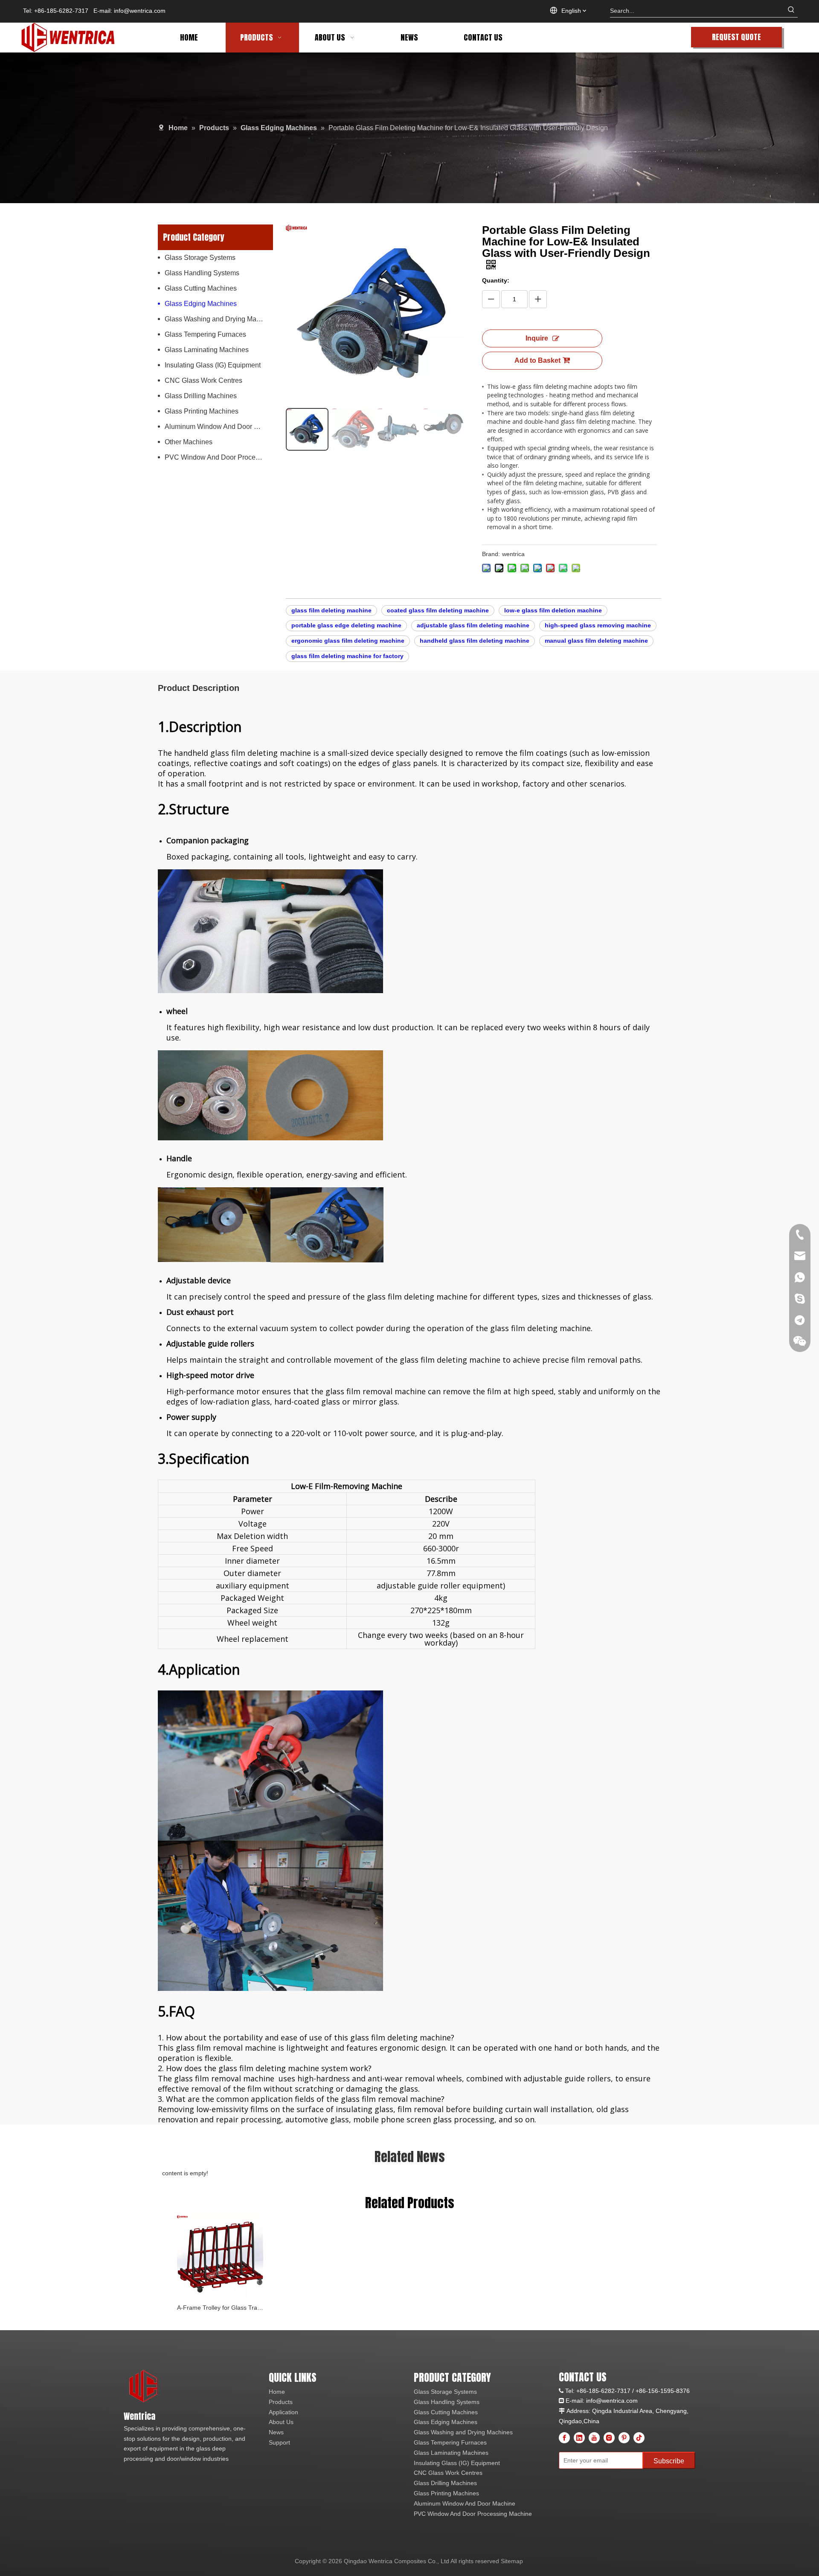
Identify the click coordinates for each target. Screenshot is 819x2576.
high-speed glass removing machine (598, 625)
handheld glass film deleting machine (475, 641)
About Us (281, 2422)
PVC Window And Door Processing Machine (219, 457)
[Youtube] (594, 2438)
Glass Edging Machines (201, 304)
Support (279, 2442)
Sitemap (512, 2561)
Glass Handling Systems (202, 273)
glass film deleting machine (331, 610)
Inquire (537, 338)
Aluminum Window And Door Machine (219, 427)
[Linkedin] (579, 2438)
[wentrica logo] (144, 2387)
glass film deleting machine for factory (347, 656)
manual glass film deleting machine (596, 641)
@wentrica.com (617, 2401)
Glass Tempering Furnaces (205, 334)
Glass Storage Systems (200, 258)
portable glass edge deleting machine (346, 625)
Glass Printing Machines (202, 411)
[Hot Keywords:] (791, 11)
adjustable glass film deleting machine (473, 625)
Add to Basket (537, 360)
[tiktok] (639, 2438)
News (276, 2432)
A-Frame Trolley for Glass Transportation (220, 2308)
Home (277, 2392)
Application (283, 2412)
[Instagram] (609, 2438)
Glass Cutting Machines (201, 288)
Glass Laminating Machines (207, 350)
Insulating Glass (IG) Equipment (213, 365)
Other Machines (189, 442)
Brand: (491, 554)
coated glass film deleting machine (438, 610)
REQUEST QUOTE (736, 37)
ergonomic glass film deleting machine (348, 641)
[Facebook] (564, 2438)
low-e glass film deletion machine (553, 610)
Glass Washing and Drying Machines (219, 319)
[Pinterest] (624, 2438)
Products (281, 2402)
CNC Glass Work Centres (203, 380)
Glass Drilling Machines (201, 396)
